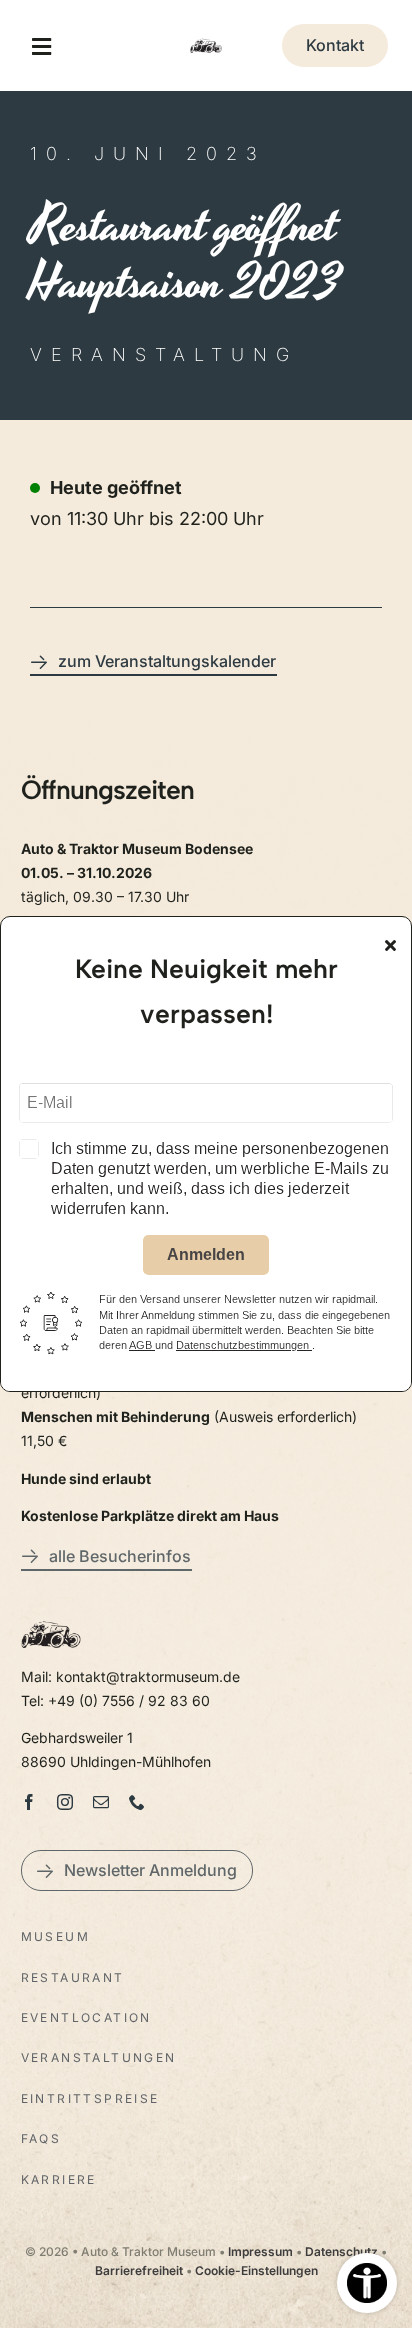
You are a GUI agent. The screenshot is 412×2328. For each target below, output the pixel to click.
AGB (142, 1345)
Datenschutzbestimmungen (244, 1345)
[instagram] (65, 1802)
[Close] (390, 945)
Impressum (260, 2251)
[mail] (101, 1802)
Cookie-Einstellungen (256, 2270)
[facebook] (29, 1802)
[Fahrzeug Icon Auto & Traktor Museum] (206, 38)
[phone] (137, 1802)
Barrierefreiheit (139, 2270)
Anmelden (206, 1254)
